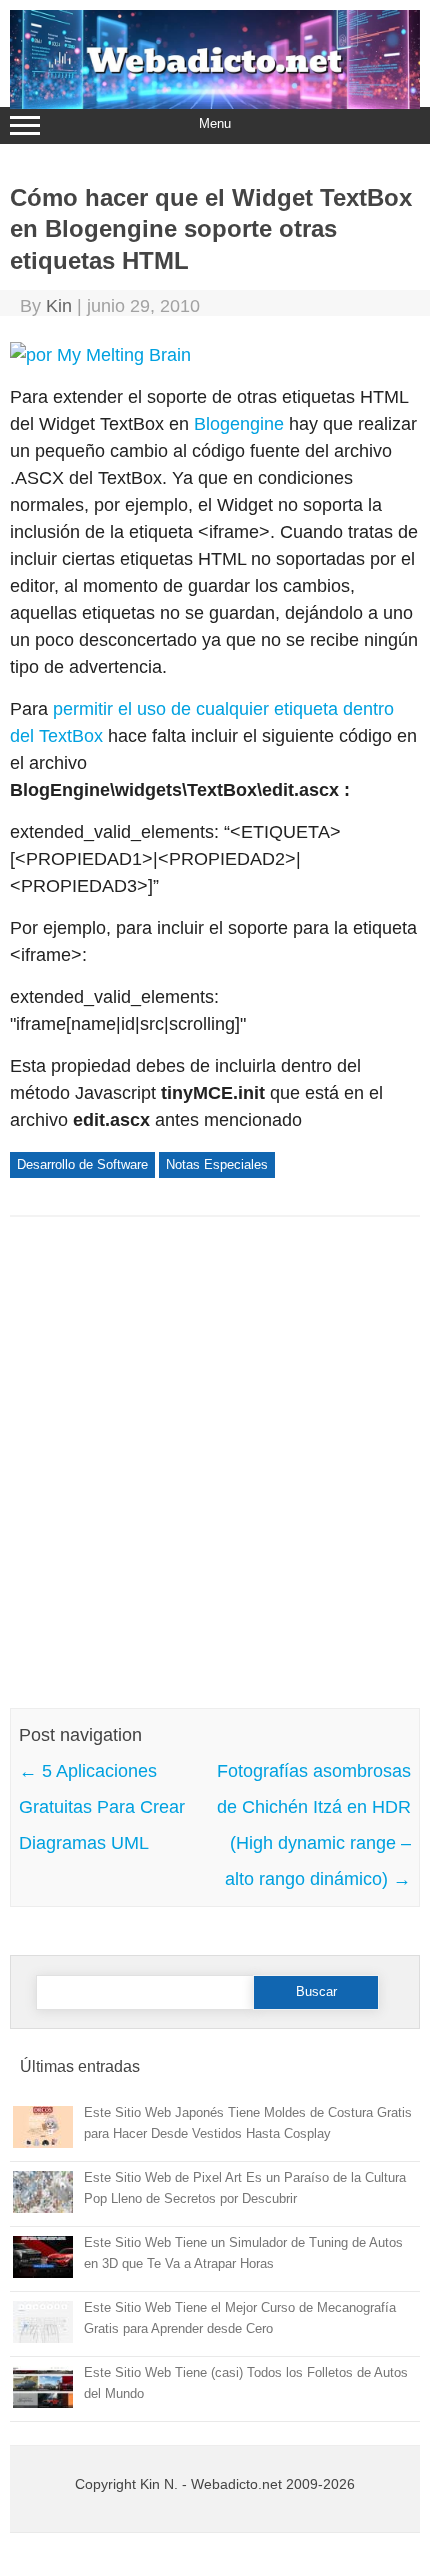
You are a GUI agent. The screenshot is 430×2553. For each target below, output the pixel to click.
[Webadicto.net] (215, 59)
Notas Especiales (217, 1164)
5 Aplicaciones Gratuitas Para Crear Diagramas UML (102, 1807)
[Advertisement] (215, 1460)
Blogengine (239, 424)
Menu (215, 123)
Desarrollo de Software (82, 1164)
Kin (59, 306)
